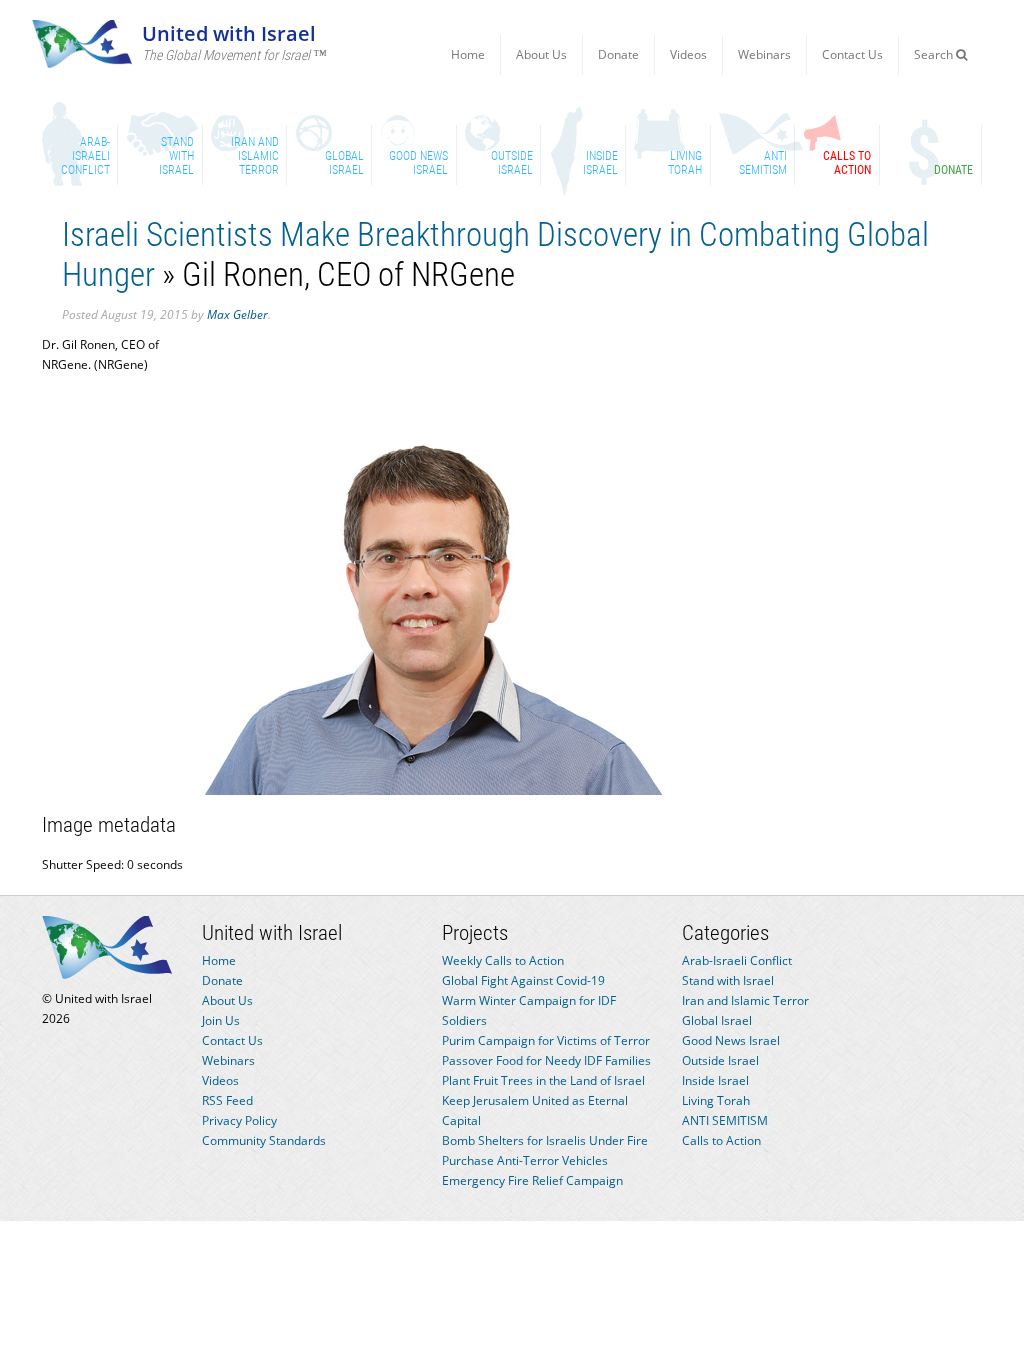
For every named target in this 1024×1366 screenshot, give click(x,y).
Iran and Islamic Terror (745, 1000)
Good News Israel (731, 1040)
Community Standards (264, 1140)
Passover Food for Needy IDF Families (546, 1060)
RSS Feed (227, 1100)
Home (468, 54)
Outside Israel (720, 1060)
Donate (618, 54)
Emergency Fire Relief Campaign (532, 1180)
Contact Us (852, 54)
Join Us (221, 1020)
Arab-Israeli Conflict (737, 960)
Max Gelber (237, 314)
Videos (688, 54)
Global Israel (717, 1020)
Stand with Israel (728, 980)
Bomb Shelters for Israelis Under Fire (545, 1140)
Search (935, 54)
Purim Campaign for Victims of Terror (546, 1040)
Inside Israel (715, 1080)
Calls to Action (721, 1140)
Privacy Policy (239, 1120)
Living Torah (716, 1100)
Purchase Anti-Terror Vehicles (525, 1160)
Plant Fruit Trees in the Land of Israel (543, 1080)
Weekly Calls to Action (503, 960)
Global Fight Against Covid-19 (523, 980)
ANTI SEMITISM (725, 1120)
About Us (541, 54)
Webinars (764, 54)
